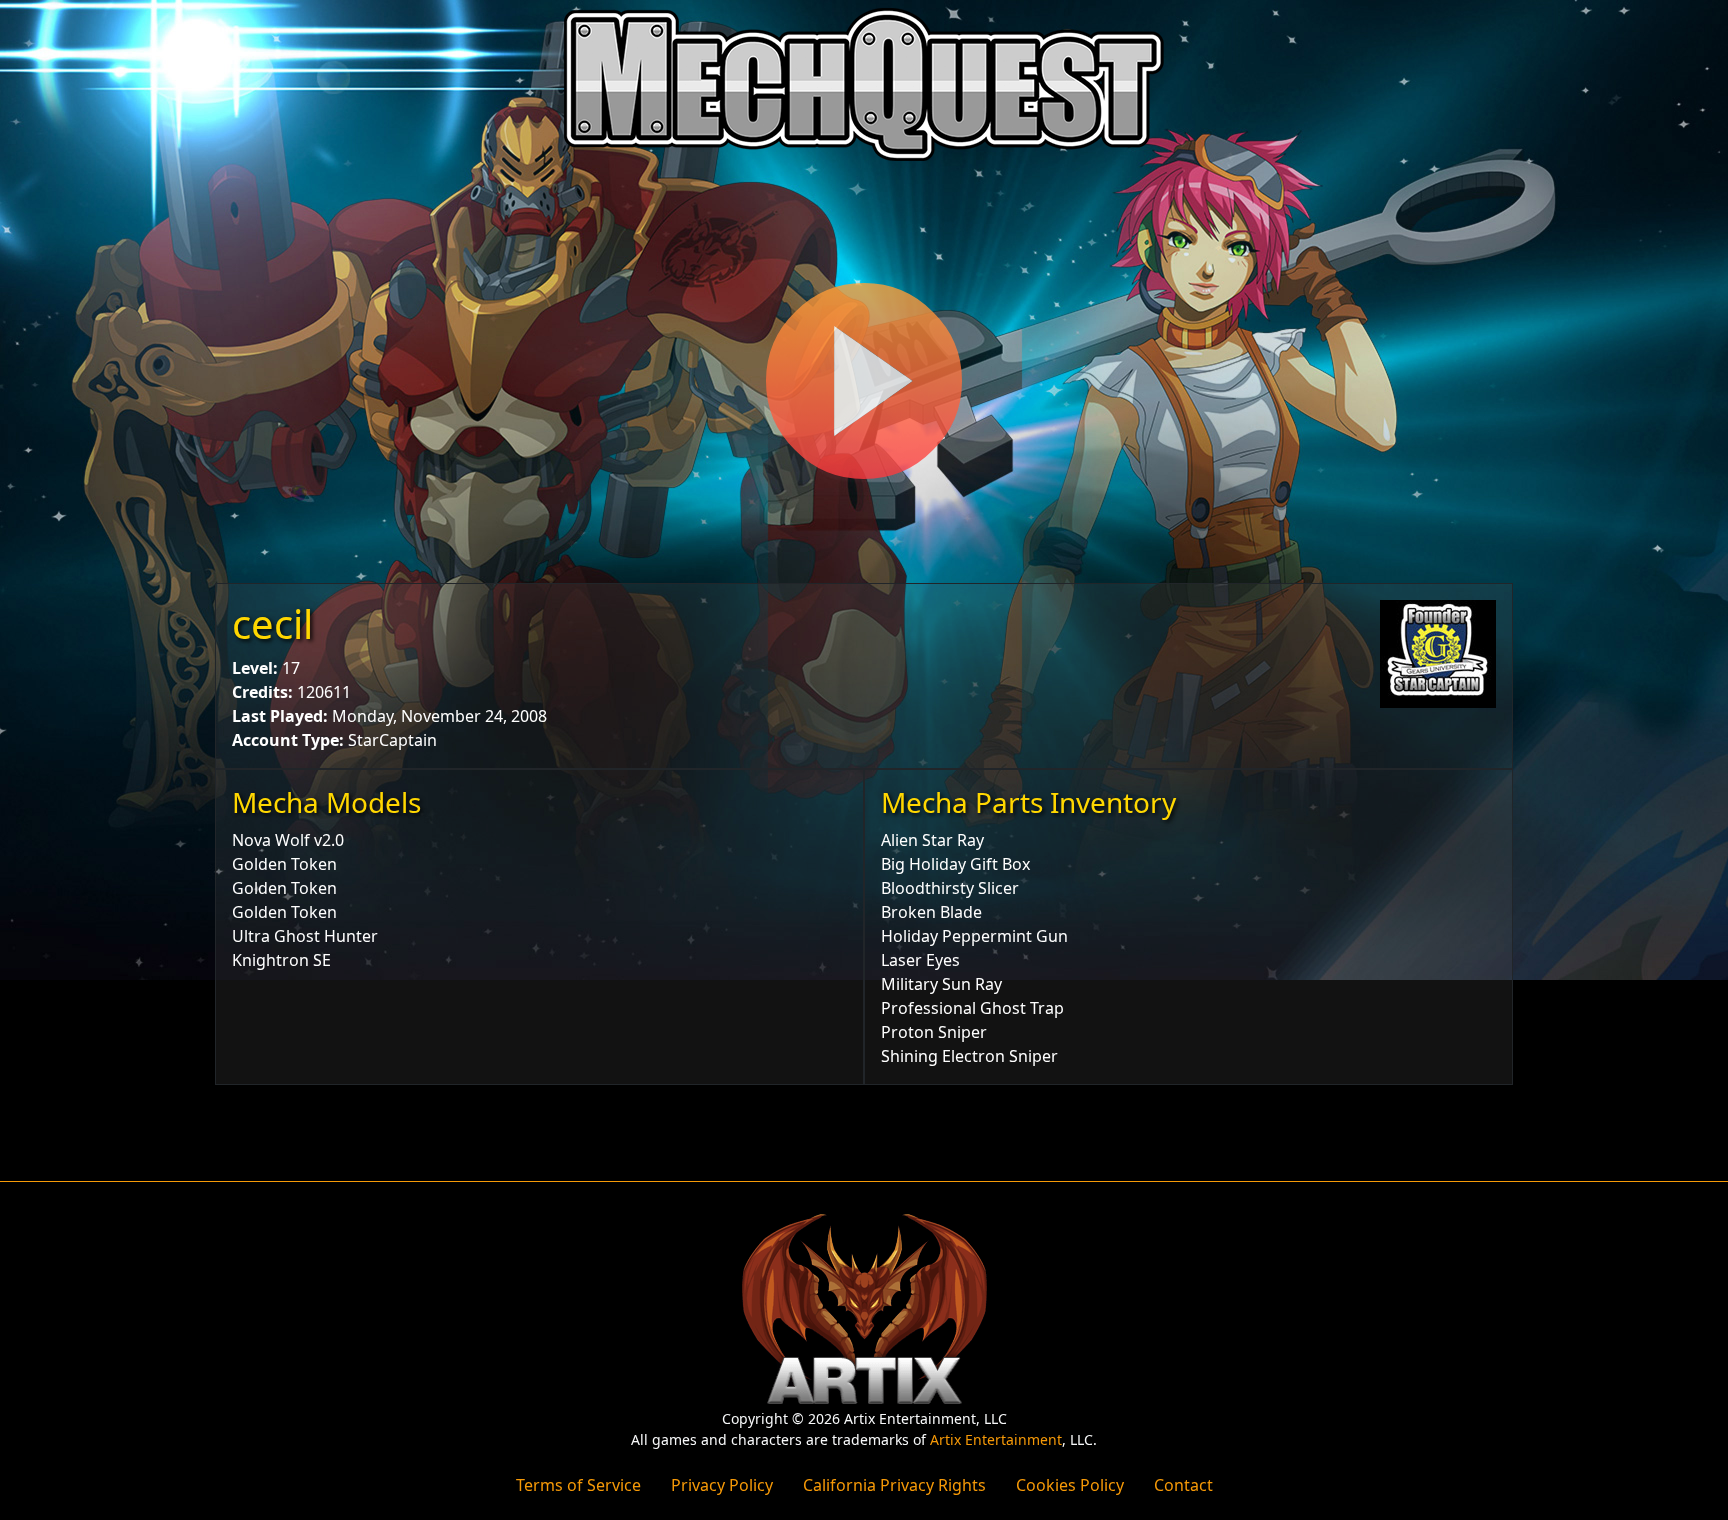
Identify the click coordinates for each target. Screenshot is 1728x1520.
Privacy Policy (722, 1485)
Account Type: (288, 740)
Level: (255, 668)
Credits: (262, 692)
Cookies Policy (1070, 1485)
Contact (1183, 1485)
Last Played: (280, 716)
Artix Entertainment (996, 1439)
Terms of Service (578, 1485)
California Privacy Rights (894, 1485)
